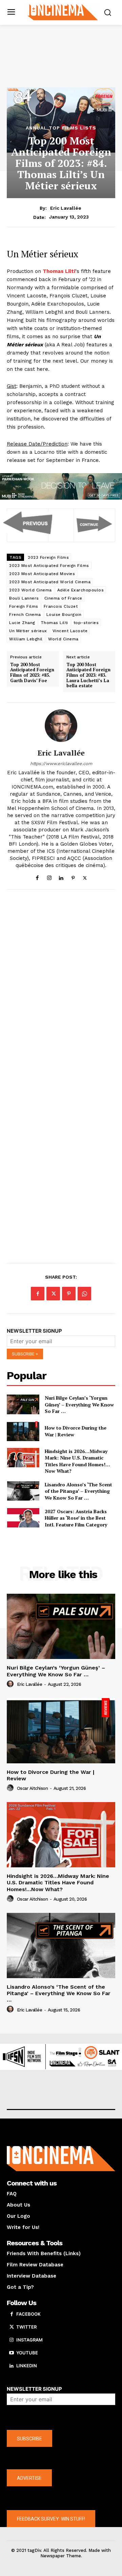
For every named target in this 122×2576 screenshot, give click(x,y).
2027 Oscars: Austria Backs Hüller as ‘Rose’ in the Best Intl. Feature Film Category (76, 1518)
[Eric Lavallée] (61, 726)
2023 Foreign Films (48, 557)
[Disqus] (61, 988)
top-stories (86, 623)
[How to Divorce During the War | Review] (23, 1431)
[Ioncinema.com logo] (63, 12)
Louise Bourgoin (64, 615)
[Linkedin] (61, 876)
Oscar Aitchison (33, 1788)
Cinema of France (63, 598)
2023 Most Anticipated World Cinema (50, 582)
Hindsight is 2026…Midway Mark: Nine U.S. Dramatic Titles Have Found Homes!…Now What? (77, 1461)
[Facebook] (37, 876)
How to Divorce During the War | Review (51, 1775)
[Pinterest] (73, 876)
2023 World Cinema (30, 590)
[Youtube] (12, 2353)
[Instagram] (49, 876)
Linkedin (27, 2366)
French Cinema (25, 615)
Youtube (27, 2353)
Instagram (29, 2340)
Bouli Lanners (24, 598)
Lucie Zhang (22, 623)
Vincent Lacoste (70, 631)
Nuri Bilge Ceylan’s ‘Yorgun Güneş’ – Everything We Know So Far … (79, 1404)
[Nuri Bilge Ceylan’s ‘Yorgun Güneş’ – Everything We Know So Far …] (23, 1404)
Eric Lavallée (66, 208)
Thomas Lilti (54, 623)
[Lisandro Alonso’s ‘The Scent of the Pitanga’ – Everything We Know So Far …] (23, 1491)
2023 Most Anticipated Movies (42, 574)
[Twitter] (85, 876)
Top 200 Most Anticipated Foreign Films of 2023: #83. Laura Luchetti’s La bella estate (88, 675)
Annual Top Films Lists (61, 128)
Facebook (28, 2314)
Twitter (26, 2327)
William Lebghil (26, 639)
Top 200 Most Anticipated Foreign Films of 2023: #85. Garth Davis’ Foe (32, 673)
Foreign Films (24, 606)
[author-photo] (11, 1684)
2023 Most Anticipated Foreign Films (49, 566)
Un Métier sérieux (28, 631)
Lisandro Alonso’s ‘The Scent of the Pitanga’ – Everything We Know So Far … (78, 1491)
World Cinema (63, 639)
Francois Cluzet (61, 606)
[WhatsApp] (84, 1294)
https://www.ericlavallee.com (61, 764)
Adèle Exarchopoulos (81, 590)
